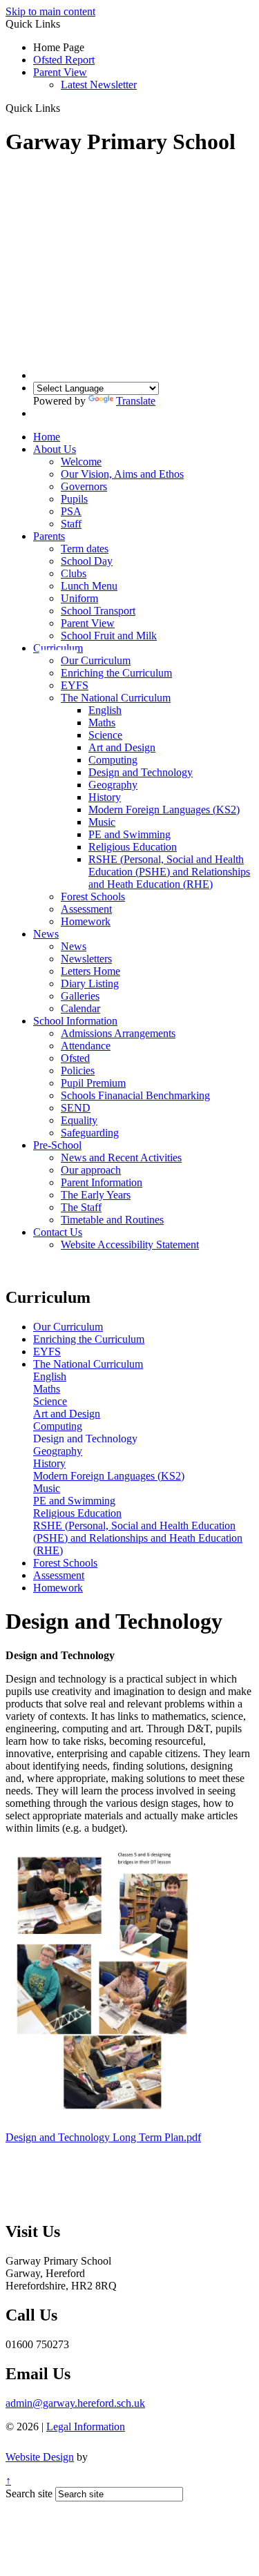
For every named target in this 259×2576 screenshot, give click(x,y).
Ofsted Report (64, 60)
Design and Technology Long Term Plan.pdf (103, 2137)
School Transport (98, 611)
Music (102, 822)
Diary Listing (90, 984)
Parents (49, 536)
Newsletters (86, 959)
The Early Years (96, 1195)
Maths (102, 723)
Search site (29, 2493)
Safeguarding (90, 1133)
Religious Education (133, 847)
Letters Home (90, 971)
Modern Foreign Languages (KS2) (164, 810)
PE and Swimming (129, 834)
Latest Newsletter (99, 85)
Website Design (40, 2457)
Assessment (86, 909)
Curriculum (58, 648)
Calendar (80, 1008)
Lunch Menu (89, 586)
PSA (71, 511)
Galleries (80, 996)
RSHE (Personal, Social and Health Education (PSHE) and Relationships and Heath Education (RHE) (169, 872)
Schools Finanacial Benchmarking (135, 1095)
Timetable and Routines (112, 1220)
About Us (55, 449)
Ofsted (75, 1058)
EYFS (75, 685)
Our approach (91, 1170)
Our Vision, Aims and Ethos (122, 474)
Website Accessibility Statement (130, 1245)
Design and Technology (141, 772)
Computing (113, 760)
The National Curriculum (116, 698)
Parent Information (102, 1182)
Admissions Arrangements (118, 1033)
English (105, 710)
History (105, 797)
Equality (79, 1120)
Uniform (79, 598)
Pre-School (57, 1145)
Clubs (74, 573)
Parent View (60, 72)
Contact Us (58, 1232)
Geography (113, 785)
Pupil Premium (93, 1083)
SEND (76, 1108)
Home (47, 437)
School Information (75, 1021)
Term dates (85, 549)
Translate (136, 401)
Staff (71, 524)
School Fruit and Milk (109, 636)
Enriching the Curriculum (116, 673)
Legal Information (86, 2427)
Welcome (81, 462)
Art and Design (122, 747)
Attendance (86, 1046)
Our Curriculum (96, 660)
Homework (86, 921)
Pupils (74, 499)
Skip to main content (50, 11)
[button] (65, 108)
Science (105, 735)
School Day (87, 561)
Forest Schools (93, 897)
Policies (78, 1071)
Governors (84, 486)
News (46, 934)
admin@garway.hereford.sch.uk (75, 2403)
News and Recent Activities (121, 1158)
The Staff (81, 1207)
